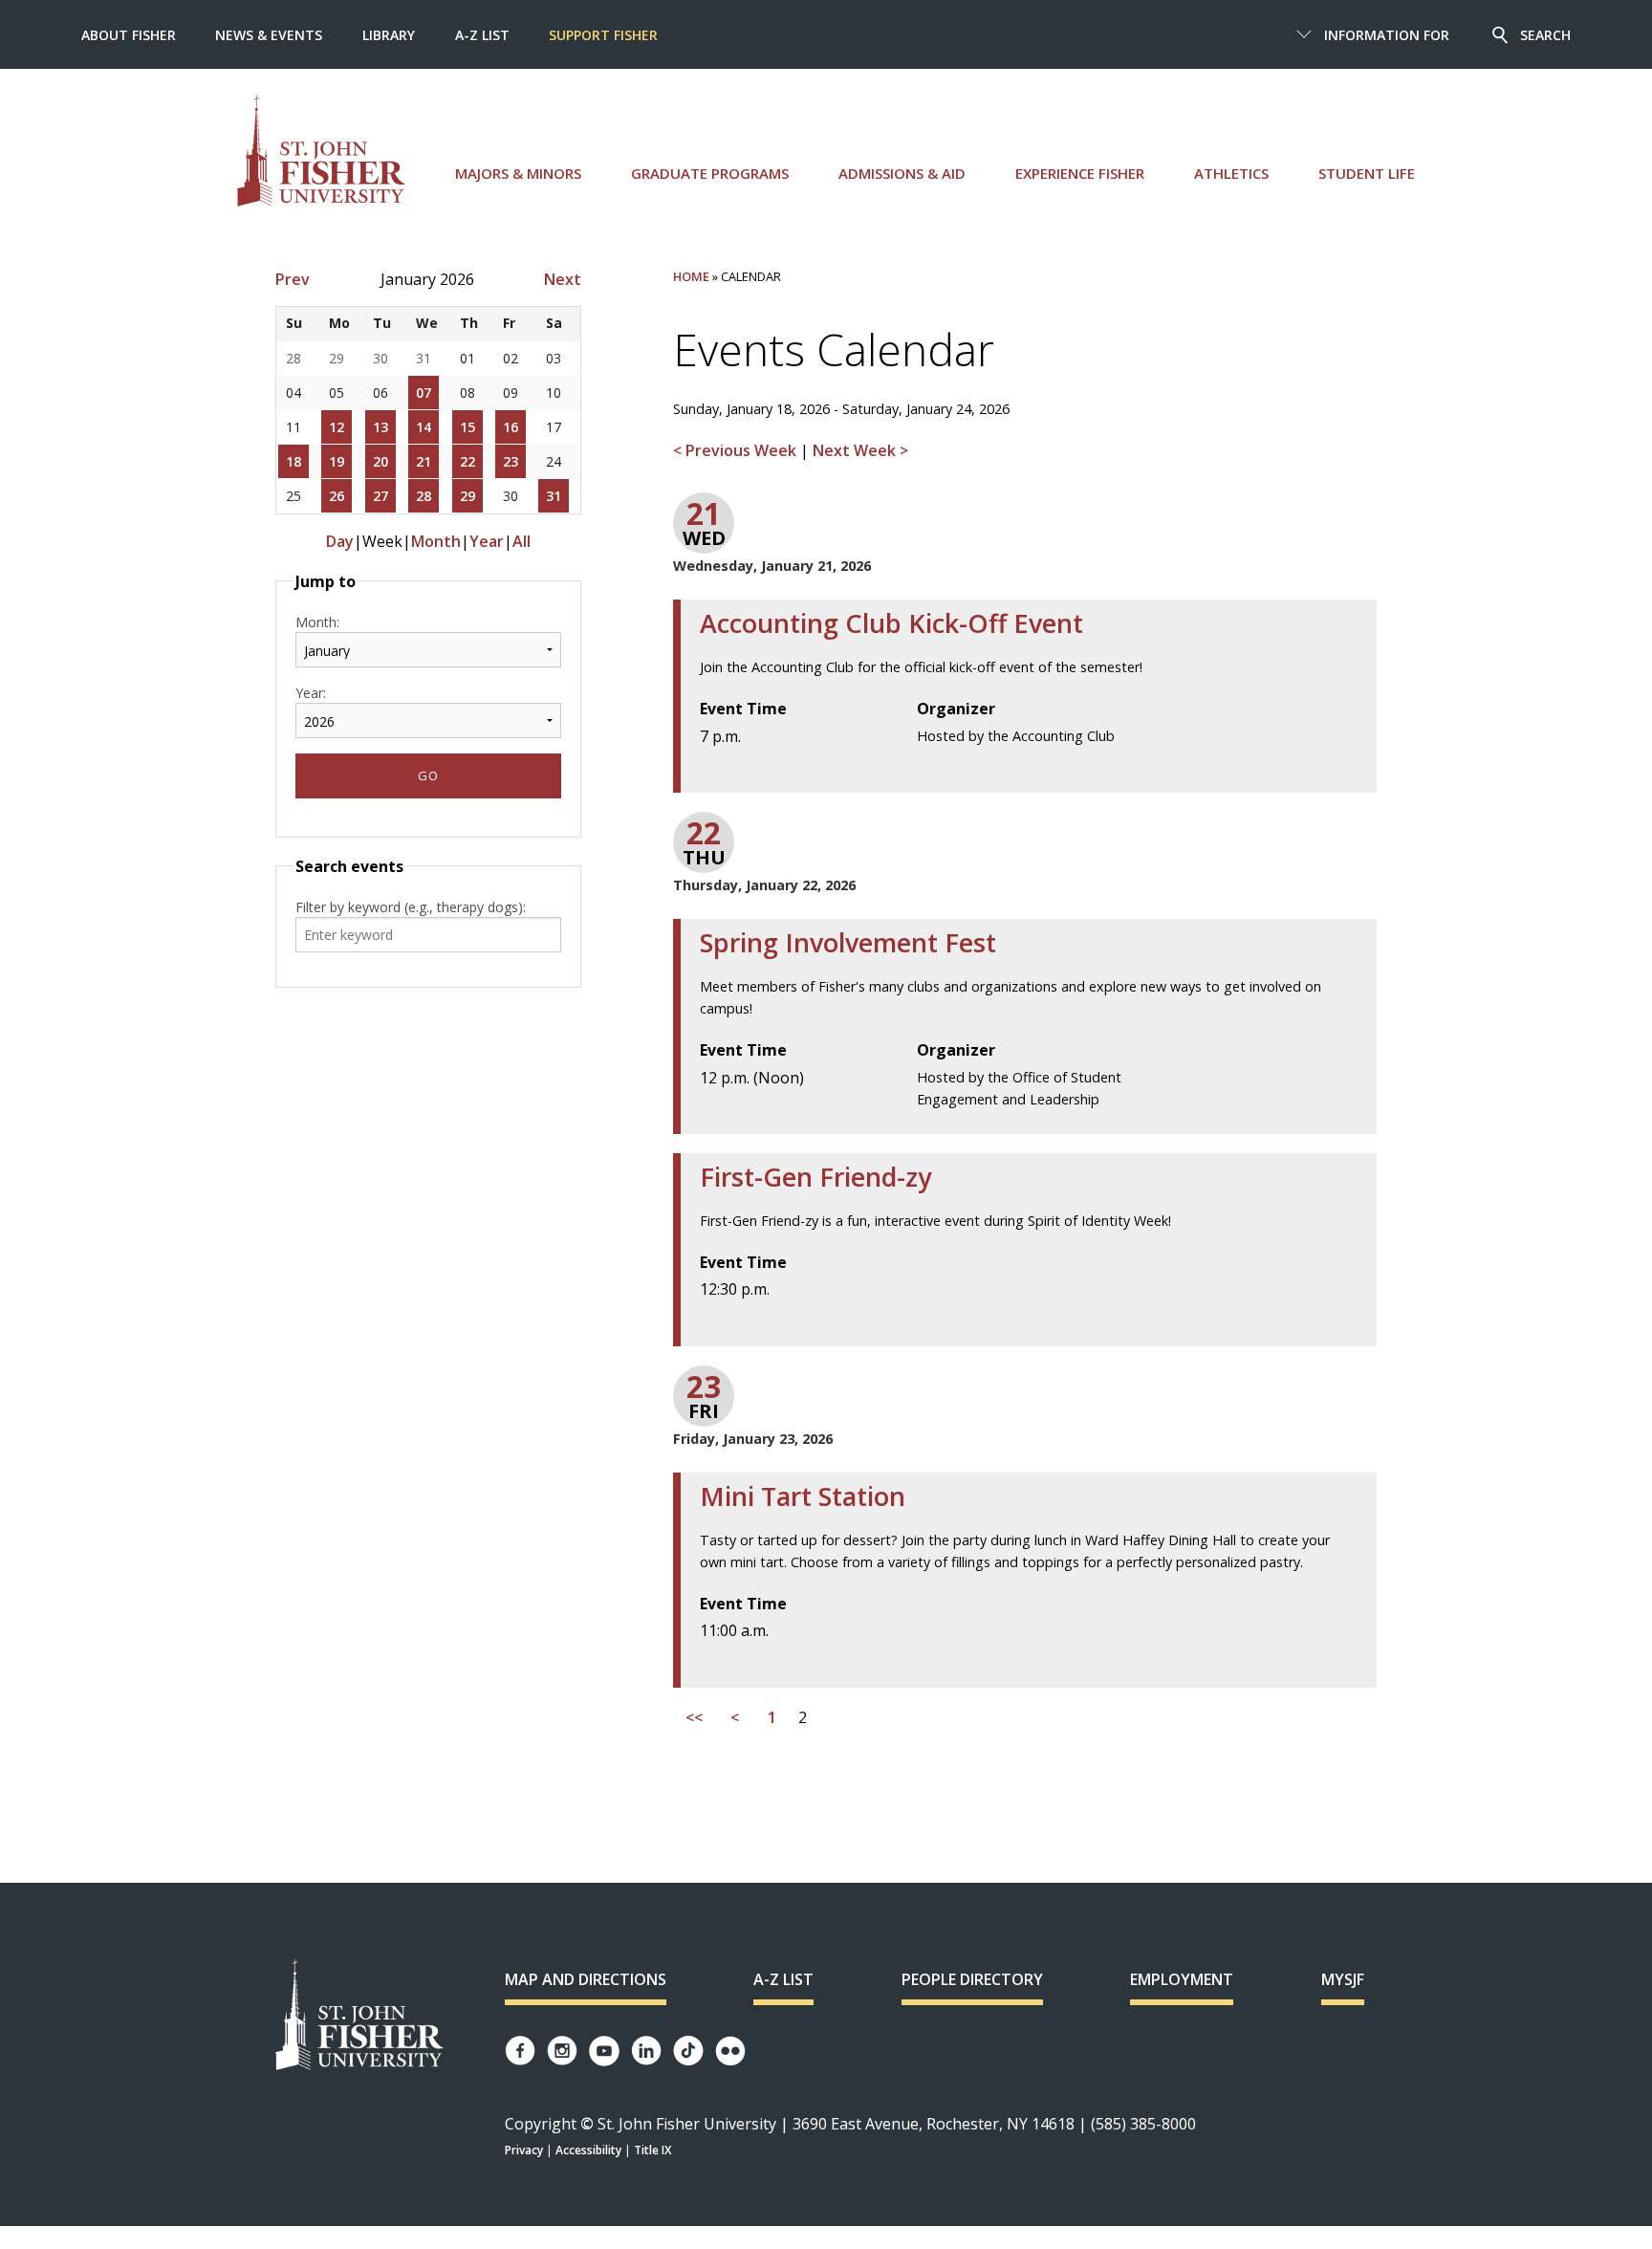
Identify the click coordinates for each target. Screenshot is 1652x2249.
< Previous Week (737, 450)
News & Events (269, 35)
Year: (311, 693)
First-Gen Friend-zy (815, 1177)
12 (337, 427)
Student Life (1367, 173)
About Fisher (129, 35)
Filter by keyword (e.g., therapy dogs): (411, 907)
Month (436, 541)
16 (511, 427)
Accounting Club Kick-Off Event (891, 623)
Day (340, 541)
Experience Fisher (1080, 173)
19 (337, 461)
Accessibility (588, 2150)
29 (467, 496)
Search (1545, 35)
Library (389, 35)
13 (380, 427)
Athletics (1231, 173)
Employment (1182, 1979)
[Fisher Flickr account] (730, 2051)
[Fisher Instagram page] (562, 2051)
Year (487, 541)
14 (424, 427)
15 (467, 427)
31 (554, 496)
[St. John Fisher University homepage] (321, 151)
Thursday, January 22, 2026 (764, 885)
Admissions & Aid (902, 173)
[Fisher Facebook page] (520, 2051)
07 (424, 393)
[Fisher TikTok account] (688, 2051)
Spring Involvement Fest (848, 942)
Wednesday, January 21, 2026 (772, 566)
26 (337, 496)
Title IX (652, 2150)
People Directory (972, 1979)
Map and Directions (586, 1979)
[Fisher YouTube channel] (604, 2051)
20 (380, 461)
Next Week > (860, 450)
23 (511, 461)
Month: (317, 622)
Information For (1387, 35)
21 (424, 461)
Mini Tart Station (803, 1496)
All (522, 541)
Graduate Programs (710, 173)
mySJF (1343, 1979)
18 (293, 461)
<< (694, 1718)
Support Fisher (603, 35)
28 (424, 496)
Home (691, 276)
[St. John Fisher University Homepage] (359, 2016)
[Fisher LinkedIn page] (646, 2051)
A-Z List (482, 35)
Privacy (524, 2150)
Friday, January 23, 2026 (753, 1439)
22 (467, 461)
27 (380, 496)
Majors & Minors (518, 173)
